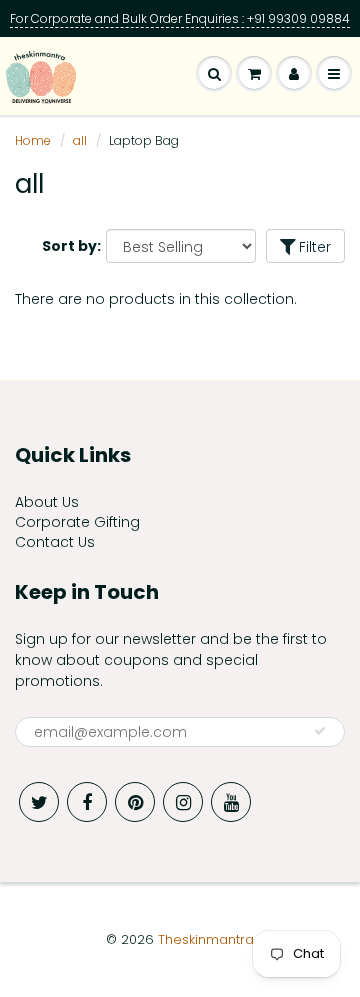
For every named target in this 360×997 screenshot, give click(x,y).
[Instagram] (183, 802)
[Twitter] (39, 802)
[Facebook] (87, 802)
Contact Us (55, 542)
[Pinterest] (135, 802)
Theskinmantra (206, 939)
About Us (47, 502)
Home (33, 140)
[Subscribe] (320, 731)
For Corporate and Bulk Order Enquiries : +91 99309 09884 (180, 18)
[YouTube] (231, 802)
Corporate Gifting (77, 522)
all (80, 140)
